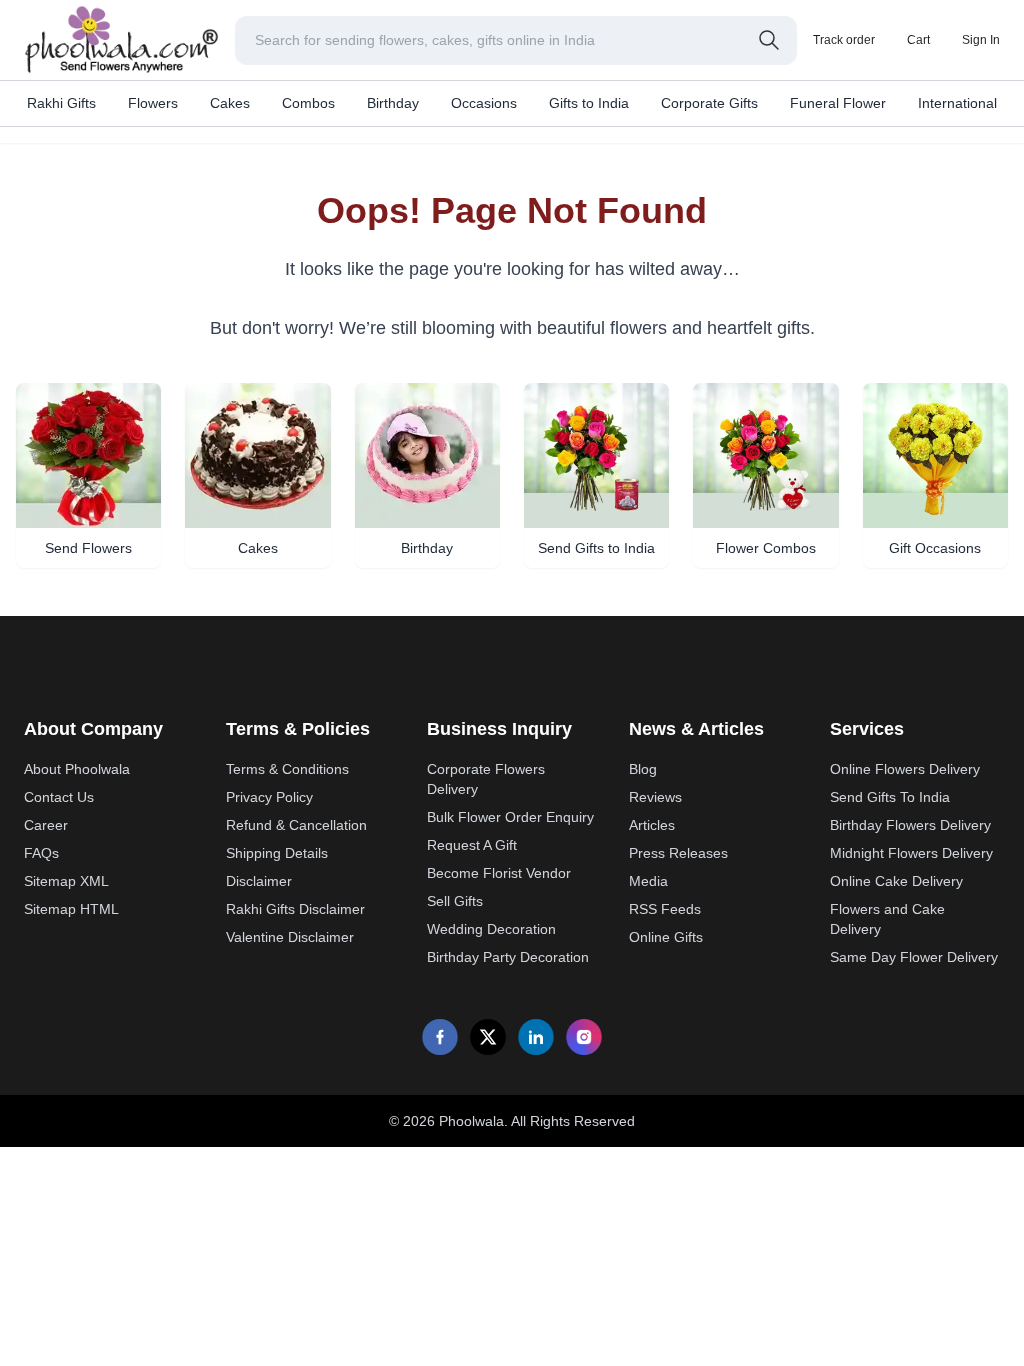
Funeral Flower (838, 103)
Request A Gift (472, 845)
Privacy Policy (269, 797)
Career (46, 825)
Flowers (153, 103)
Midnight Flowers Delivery (911, 853)
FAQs (41, 853)
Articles (652, 825)
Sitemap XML (66, 881)
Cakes (230, 103)
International (957, 103)
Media (648, 881)
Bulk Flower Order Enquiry (510, 817)
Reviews (655, 797)
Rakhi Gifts (61, 103)
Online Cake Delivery (896, 881)
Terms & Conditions (287, 769)
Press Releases (678, 853)
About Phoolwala (77, 769)
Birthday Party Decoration (508, 957)
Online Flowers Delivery (905, 769)
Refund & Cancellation (296, 825)
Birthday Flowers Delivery (910, 825)
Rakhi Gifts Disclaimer (295, 909)
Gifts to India (589, 103)
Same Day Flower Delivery (914, 957)
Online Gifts (666, 937)
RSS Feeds (665, 909)
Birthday (393, 103)
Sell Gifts (455, 901)
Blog (643, 769)
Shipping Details (277, 853)
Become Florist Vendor (499, 873)
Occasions (484, 103)
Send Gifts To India (890, 797)
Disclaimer (259, 881)
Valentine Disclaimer (290, 937)
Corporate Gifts (709, 103)
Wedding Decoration (491, 929)
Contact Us (59, 797)
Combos (308, 103)
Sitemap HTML (71, 909)
